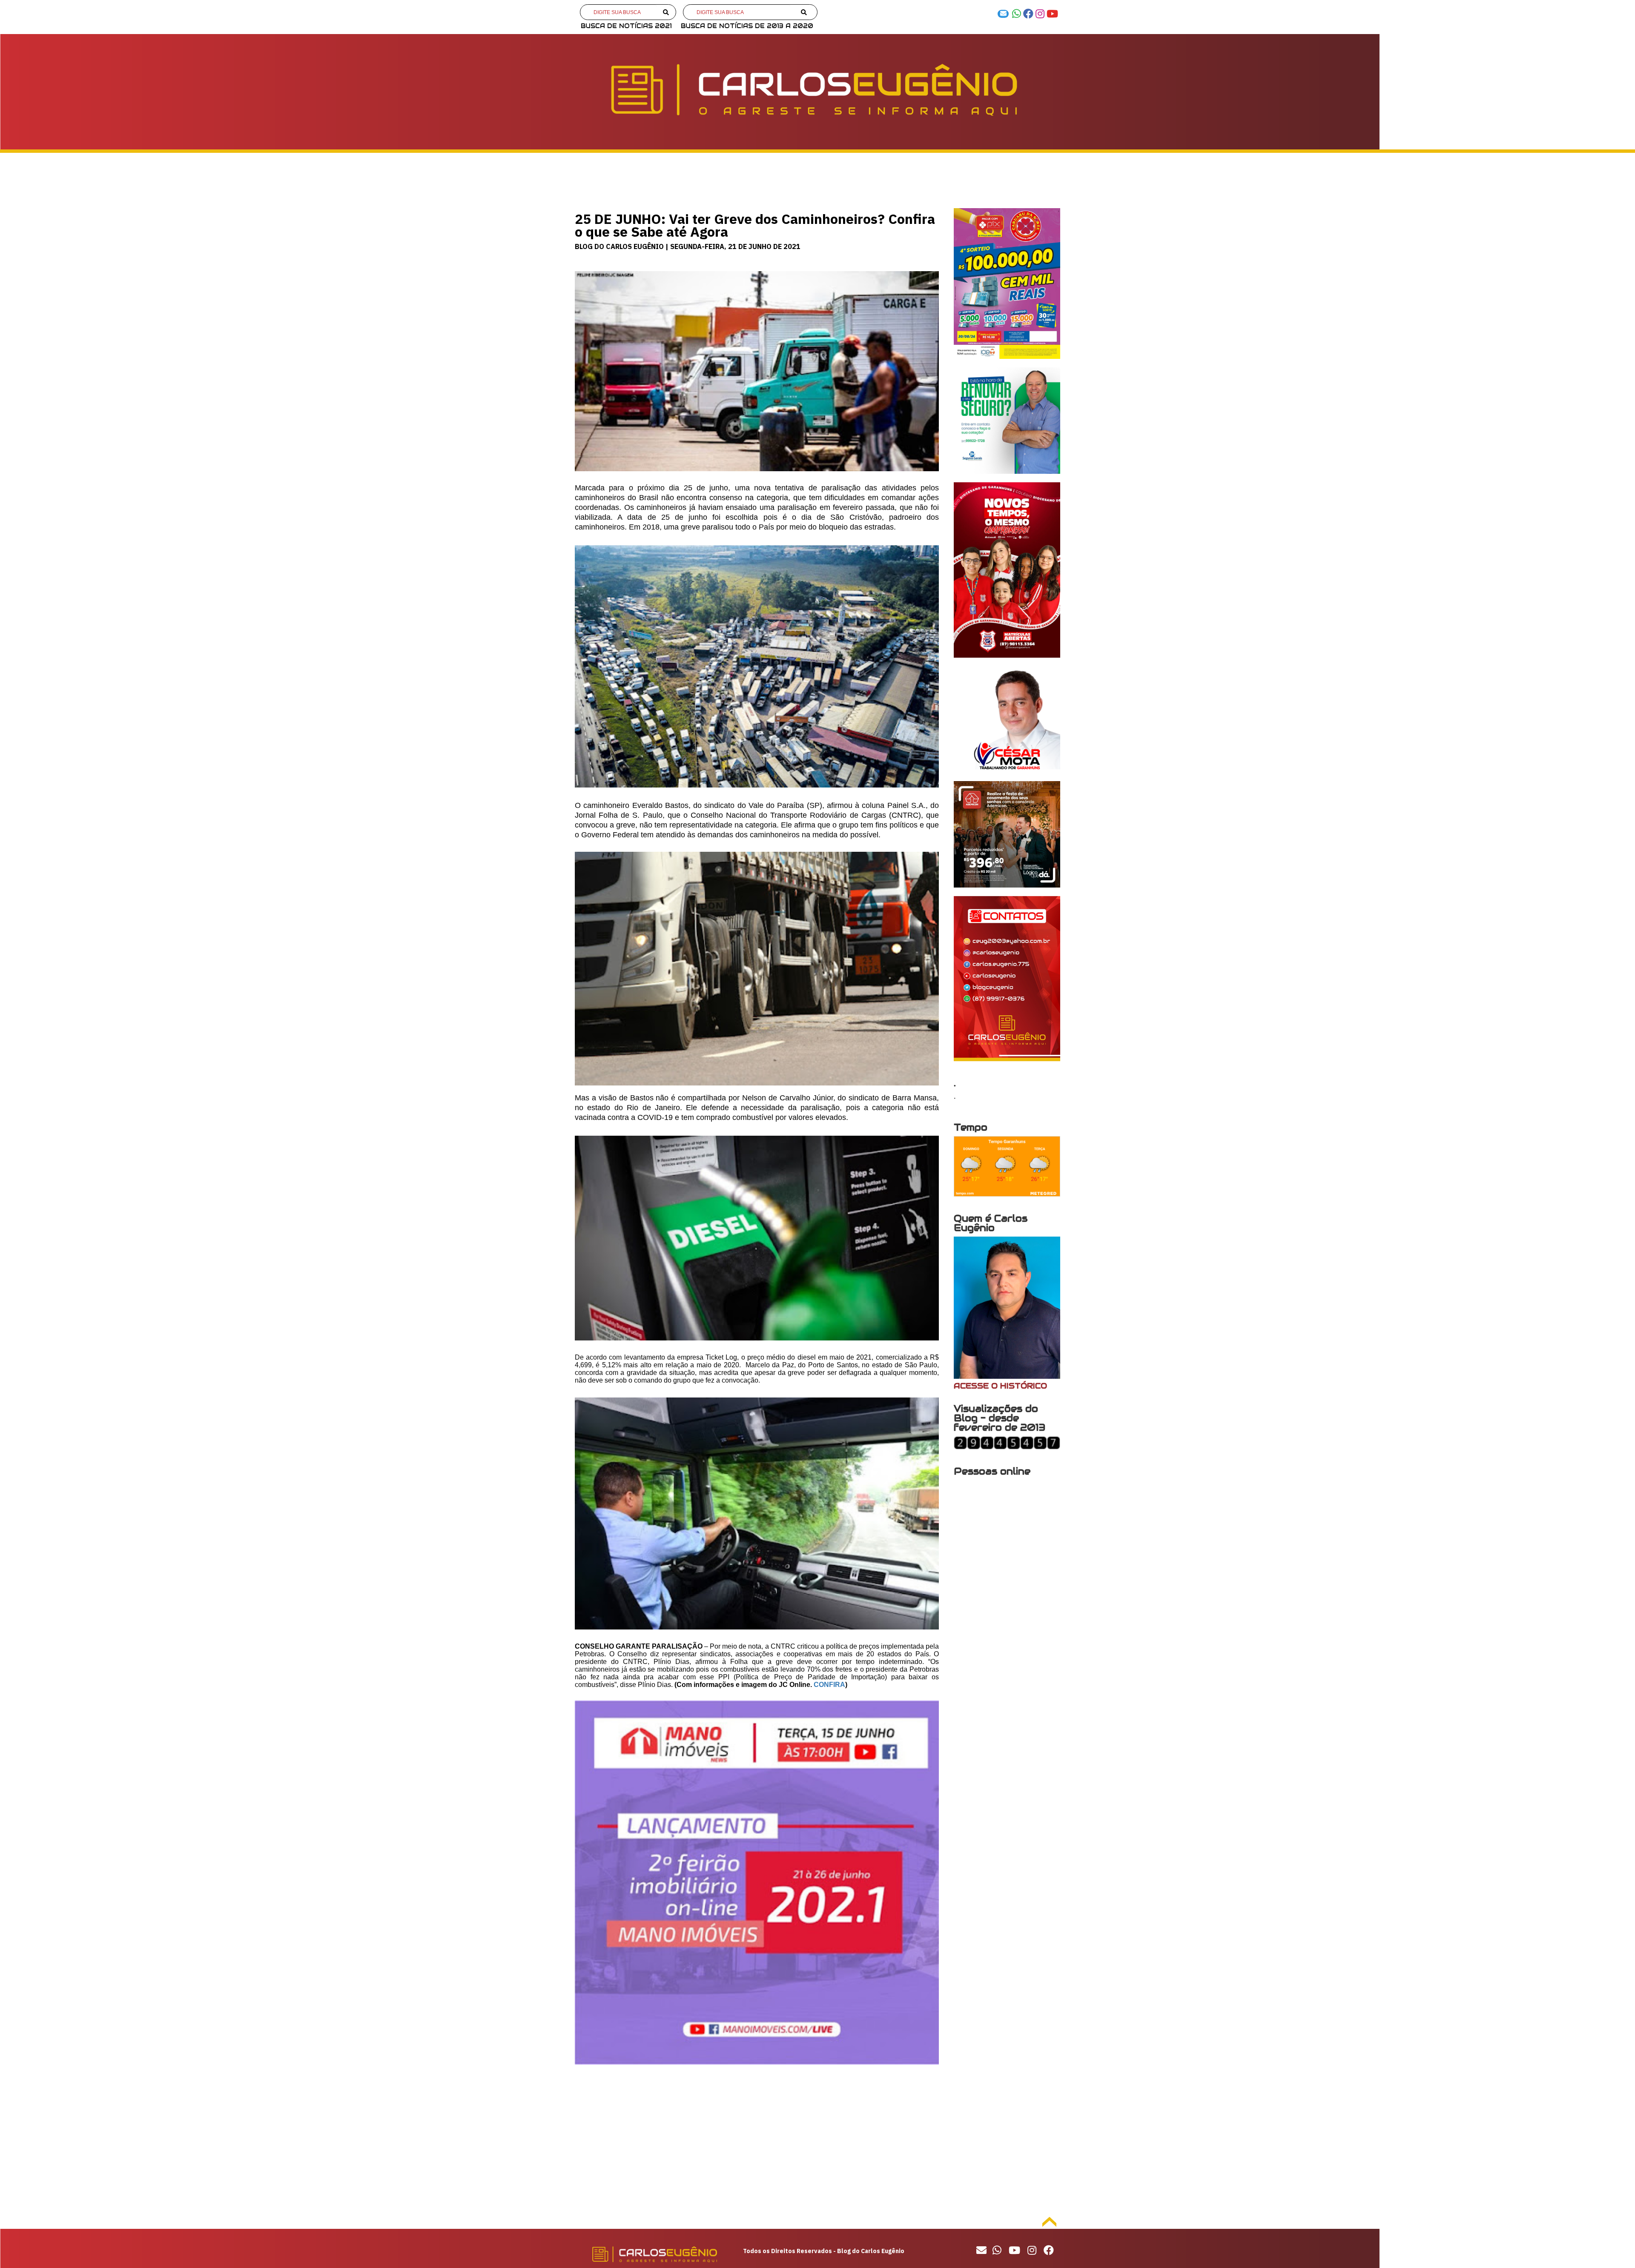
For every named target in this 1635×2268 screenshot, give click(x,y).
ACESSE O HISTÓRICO (1000, 1386)
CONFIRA (829, 1685)
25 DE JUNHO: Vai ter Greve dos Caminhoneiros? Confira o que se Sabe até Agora (755, 225)
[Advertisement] (757, 2145)
